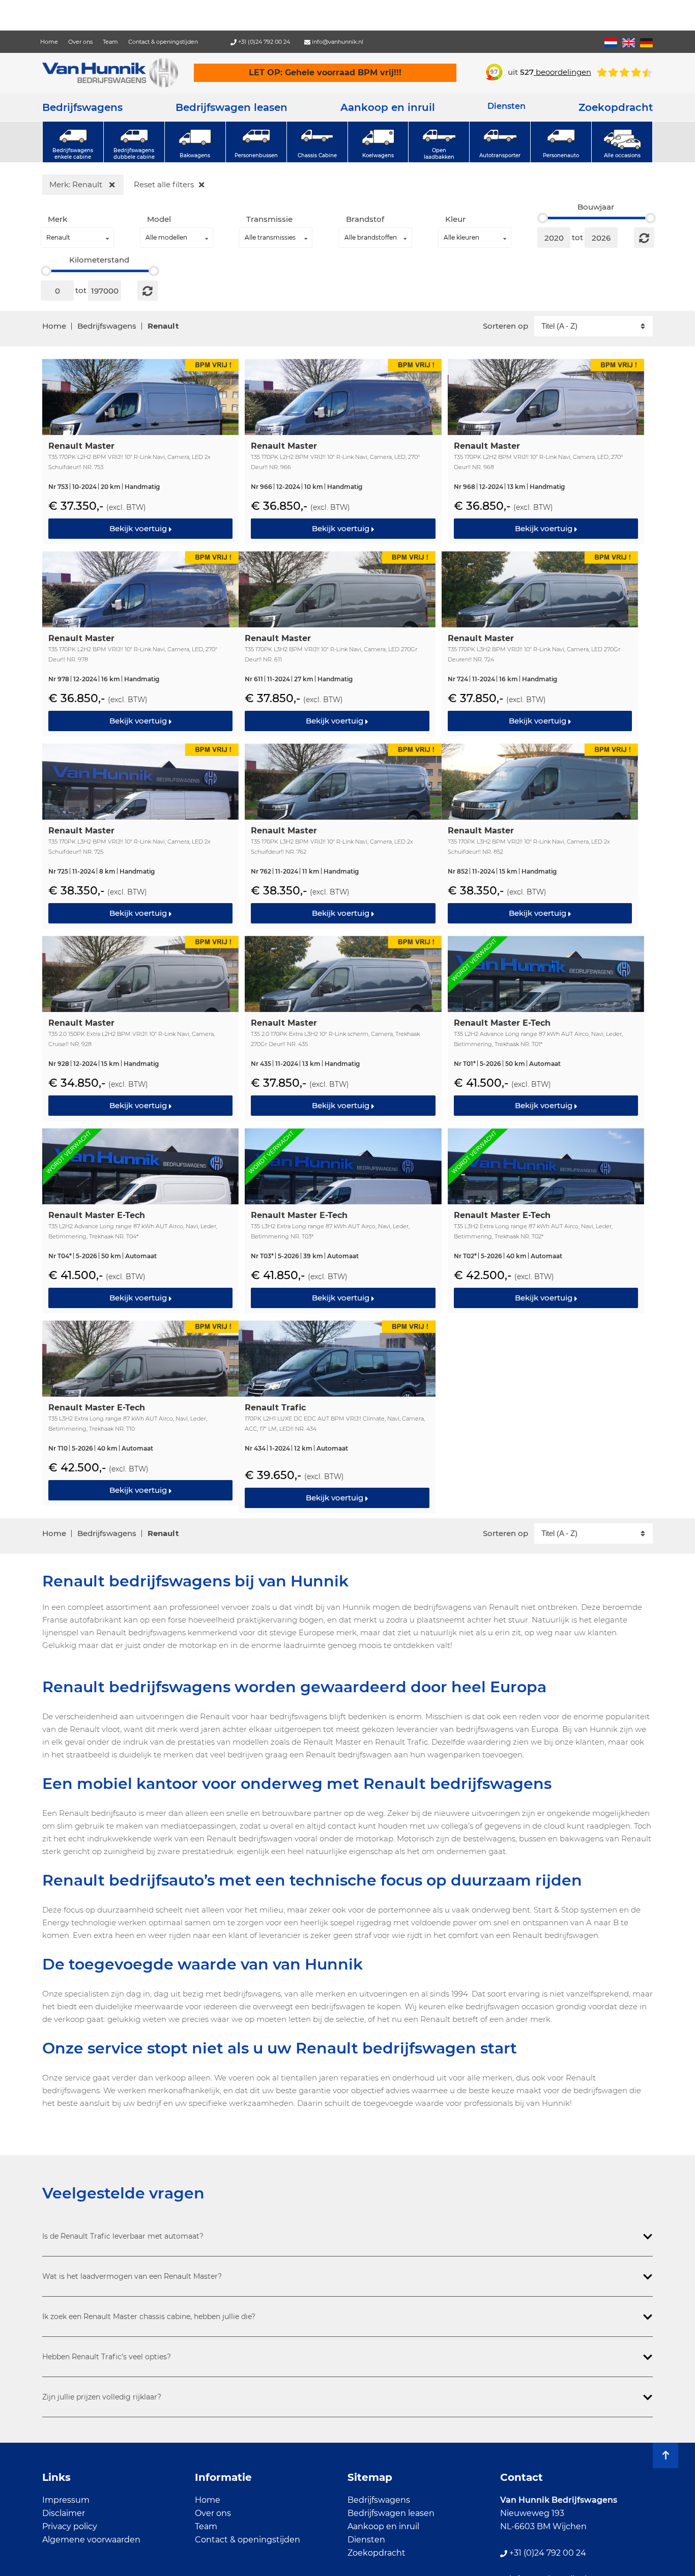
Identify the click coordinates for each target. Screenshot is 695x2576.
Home (49, 42)
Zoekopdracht (616, 107)
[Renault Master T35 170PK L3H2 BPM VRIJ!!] (337, 643)
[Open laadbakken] (439, 142)
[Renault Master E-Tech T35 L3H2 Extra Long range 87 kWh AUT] (343, 1220)
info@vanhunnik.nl (337, 42)
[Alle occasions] (622, 142)
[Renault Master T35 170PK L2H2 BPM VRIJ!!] (140, 450)
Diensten (366, 2540)
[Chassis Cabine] (317, 142)
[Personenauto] (561, 142)
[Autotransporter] (500, 142)
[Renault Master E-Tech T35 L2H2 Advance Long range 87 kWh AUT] (546, 1027)
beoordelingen (556, 72)
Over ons (80, 42)
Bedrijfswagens (82, 107)
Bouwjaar (596, 207)
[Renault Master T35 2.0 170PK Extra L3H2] (343, 1027)
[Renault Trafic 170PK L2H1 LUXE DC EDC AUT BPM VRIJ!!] (337, 1416)
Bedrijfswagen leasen (231, 107)
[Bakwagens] (195, 142)
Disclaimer (64, 2513)
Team (110, 42)
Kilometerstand (99, 260)
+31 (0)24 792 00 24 (263, 42)
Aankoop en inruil (388, 107)
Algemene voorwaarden (91, 2540)
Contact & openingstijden (163, 42)
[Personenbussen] (256, 142)
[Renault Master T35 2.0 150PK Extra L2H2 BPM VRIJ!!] (140, 1027)
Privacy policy (70, 2526)
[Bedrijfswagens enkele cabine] (73, 142)
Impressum (66, 2500)
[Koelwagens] (378, 142)
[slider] (543, 218)
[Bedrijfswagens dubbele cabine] (134, 142)
